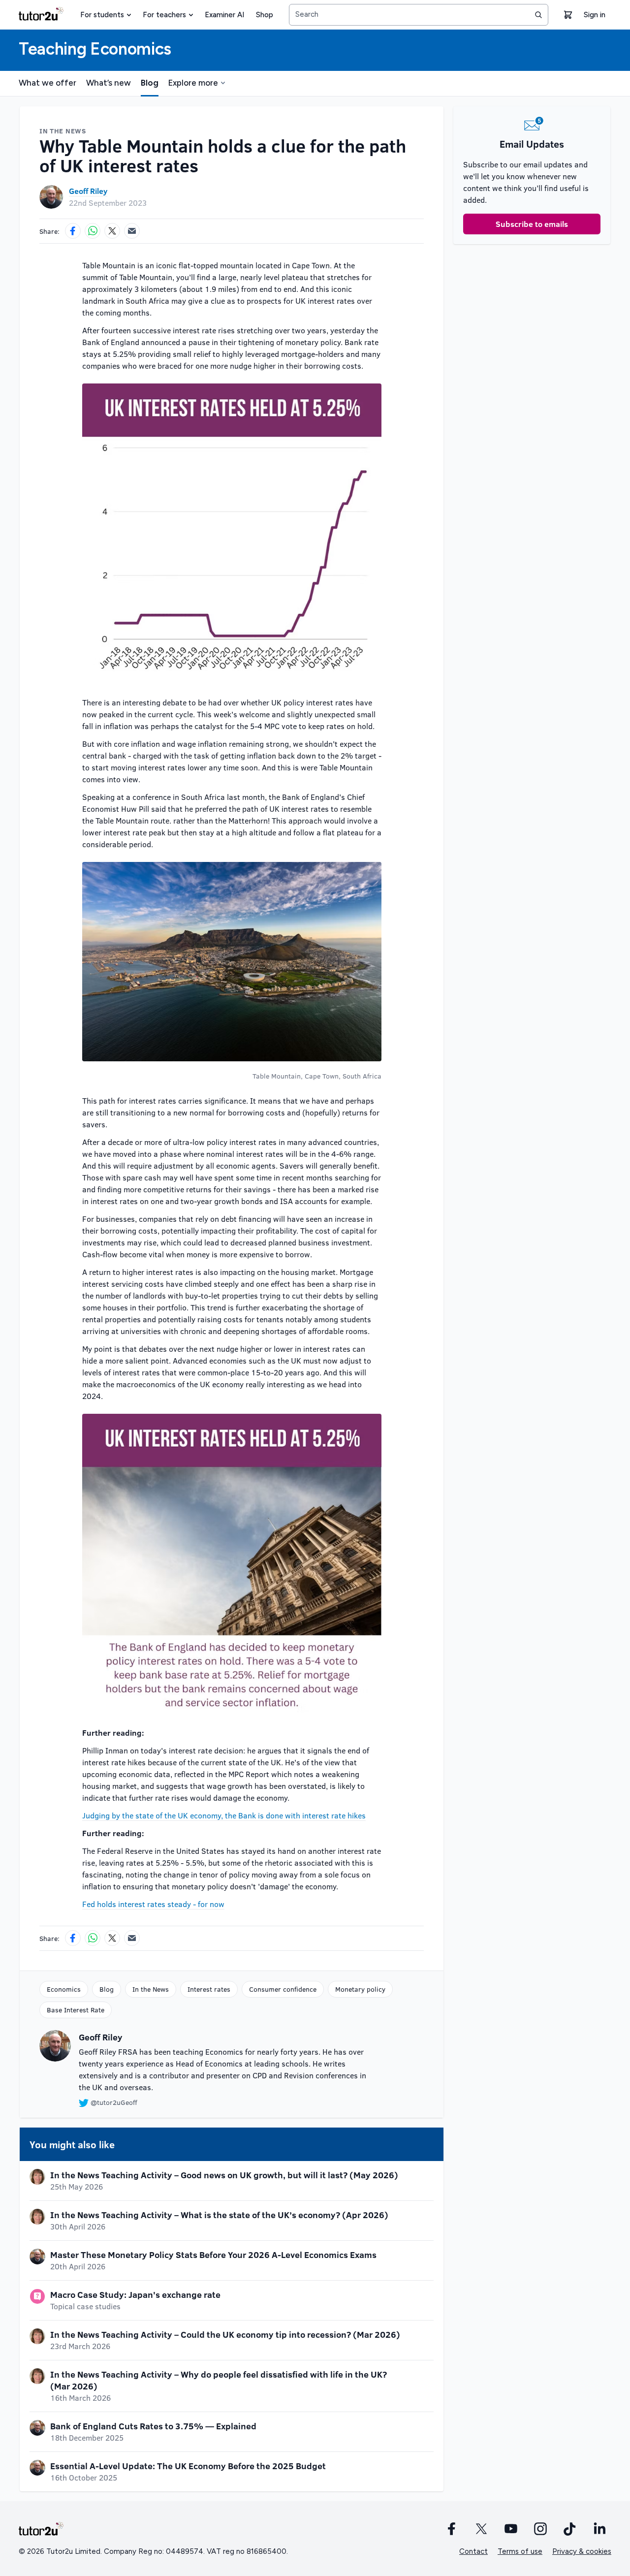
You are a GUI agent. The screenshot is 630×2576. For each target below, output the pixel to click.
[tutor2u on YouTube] (511, 2529)
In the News (151, 1989)
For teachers (164, 15)
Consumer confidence (283, 1989)
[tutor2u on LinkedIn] (599, 2529)
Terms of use (520, 2551)
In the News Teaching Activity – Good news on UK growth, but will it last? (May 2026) (224, 2175)
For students (102, 15)
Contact (473, 2551)
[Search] (538, 15)
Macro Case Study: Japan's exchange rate (135, 2294)
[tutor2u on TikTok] (570, 2529)
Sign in (595, 15)
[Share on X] (112, 231)
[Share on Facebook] (73, 231)
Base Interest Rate (76, 2010)
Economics (64, 1989)
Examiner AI (224, 15)
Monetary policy (360, 1989)
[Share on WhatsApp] (93, 231)
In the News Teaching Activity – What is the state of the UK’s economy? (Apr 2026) (219, 2215)
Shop (265, 15)
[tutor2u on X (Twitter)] (481, 2529)
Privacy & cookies (582, 2551)
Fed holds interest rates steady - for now (153, 1904)
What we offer (47, 83)
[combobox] (419, 15)
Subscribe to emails (532, 224)
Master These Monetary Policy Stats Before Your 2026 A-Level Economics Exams (213, 2255)
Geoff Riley (88, 191)
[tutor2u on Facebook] (452, 2529)
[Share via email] (132, 231)
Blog (150, 83)
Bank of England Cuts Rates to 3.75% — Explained (153, 2426)
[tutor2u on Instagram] (540, 2529)
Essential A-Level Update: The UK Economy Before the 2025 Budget (188, 2466)
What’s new (109, 83)
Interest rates (209, 1989)
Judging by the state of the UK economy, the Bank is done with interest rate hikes (224, 1815)
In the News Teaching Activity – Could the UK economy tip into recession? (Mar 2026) (225, 2334)
